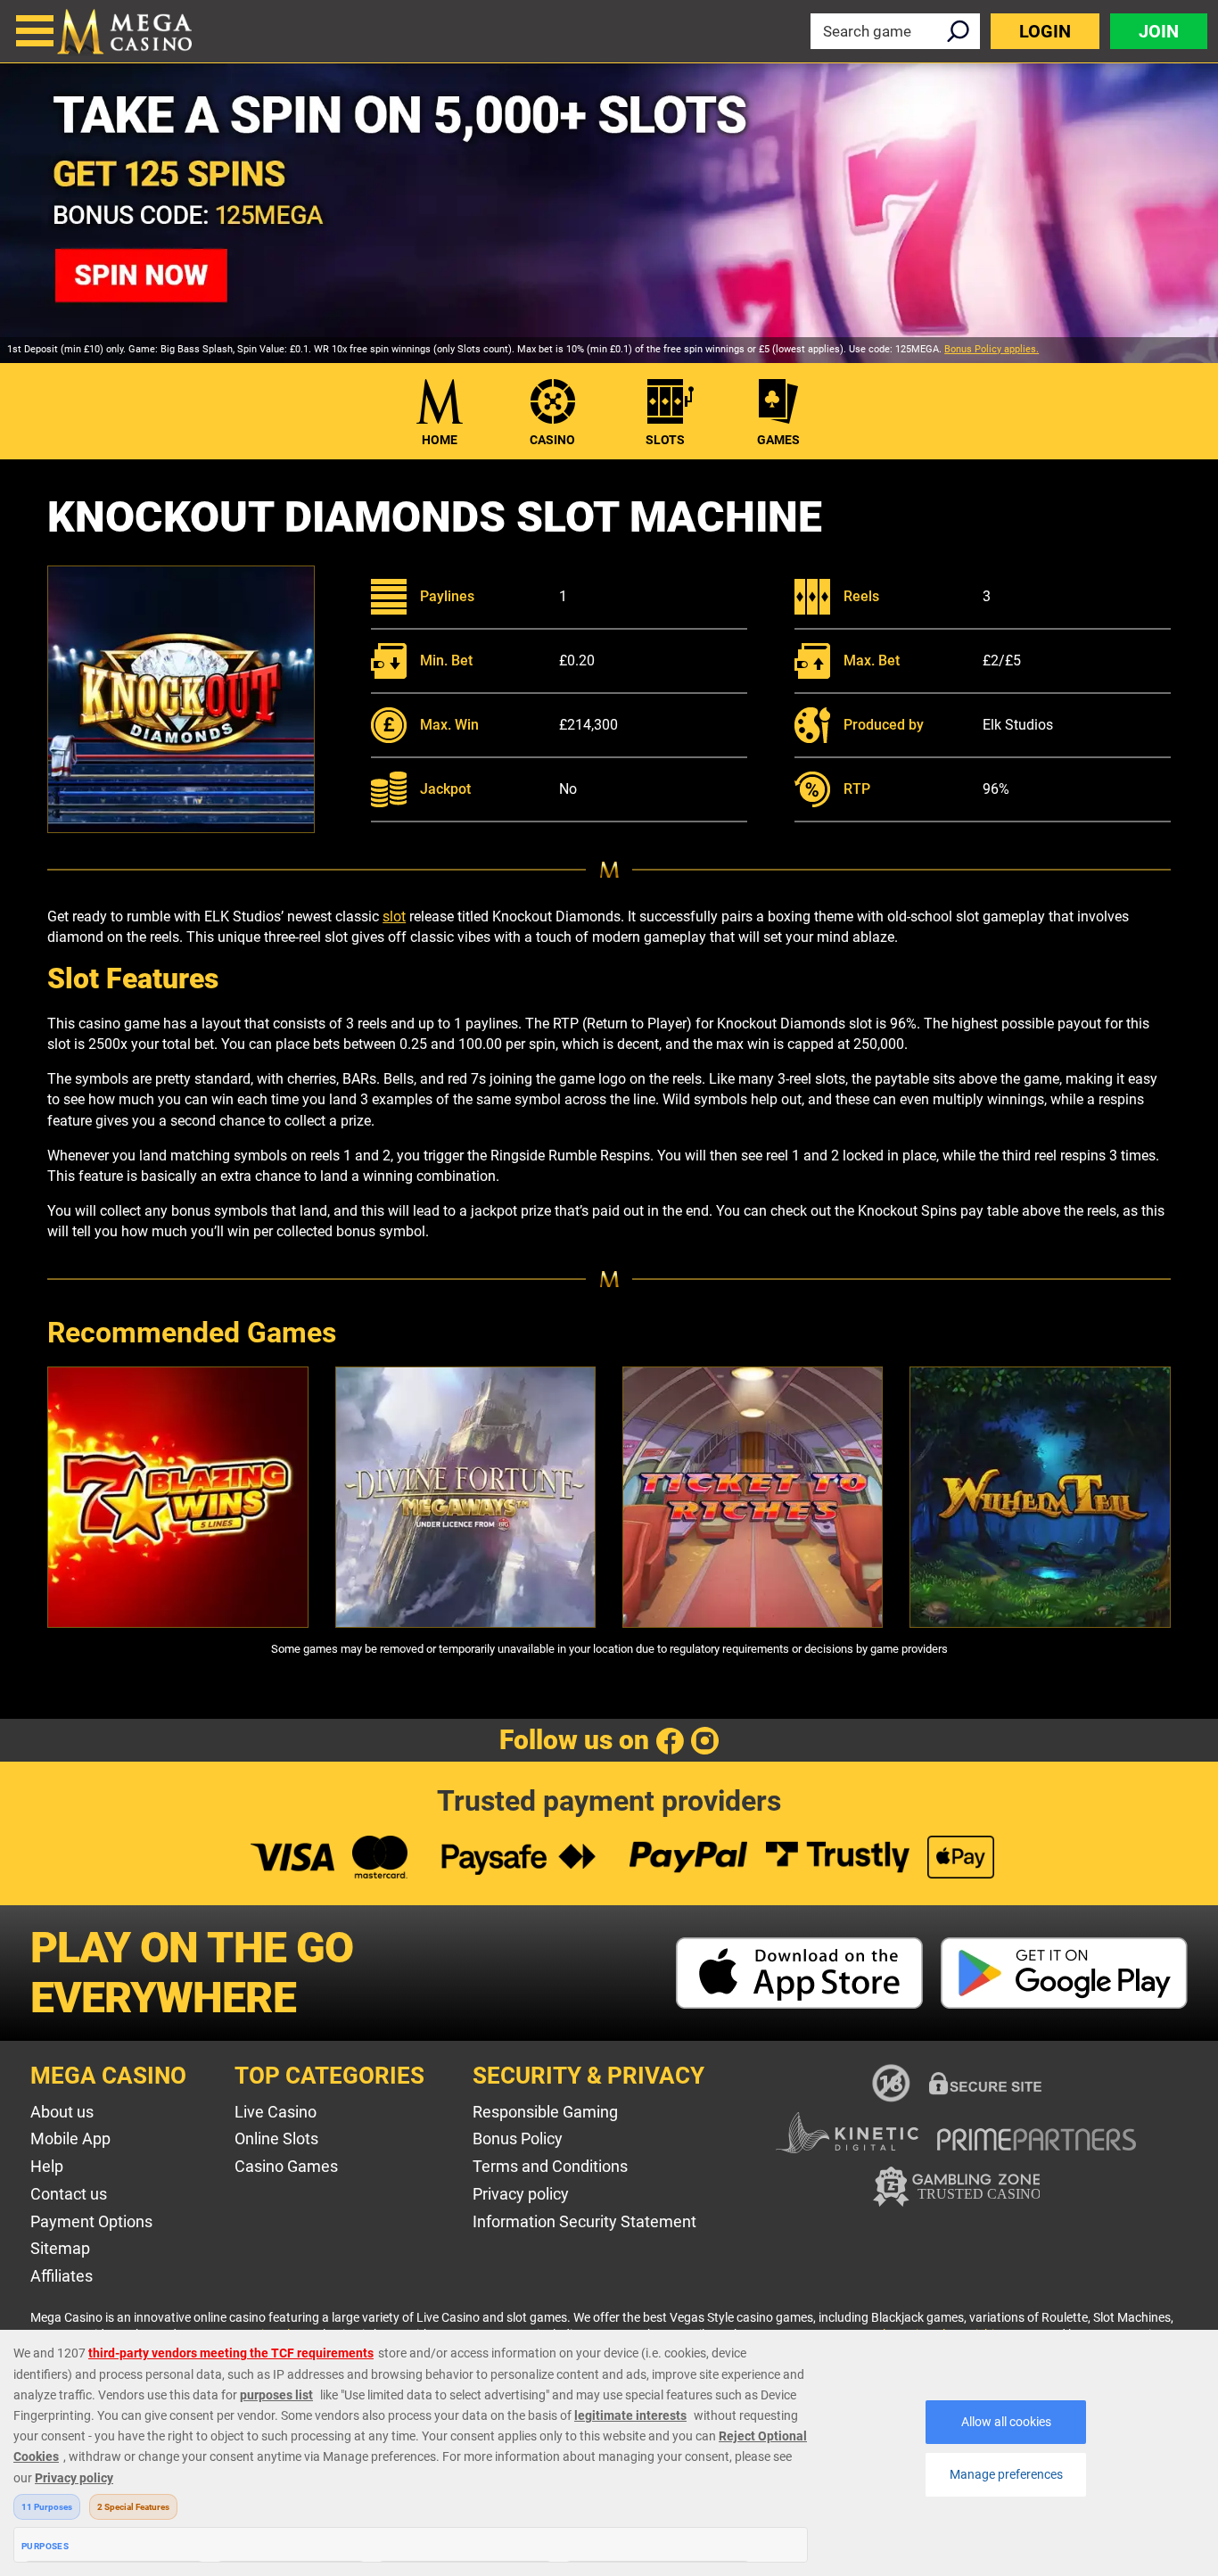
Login (1045, 31)
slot (394, 916)
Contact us (69, 2194)
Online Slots (276, 2138)
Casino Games (286, 2166)
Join (1159, 31)
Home (440, 440)
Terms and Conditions (550, 2166)
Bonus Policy (518, 2138)
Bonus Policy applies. (992, 349)
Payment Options (91, 2221)
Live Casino (276, 2112)
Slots (665, 440)
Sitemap (60, 2248)
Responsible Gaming (545, 2112)
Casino (552, 440)
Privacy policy (521, 2194)
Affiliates (62, 2276)
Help (47, 2166)
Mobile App (70, 2138)
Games (778, 440)
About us (62, 2112)
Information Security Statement (584, 2221)
